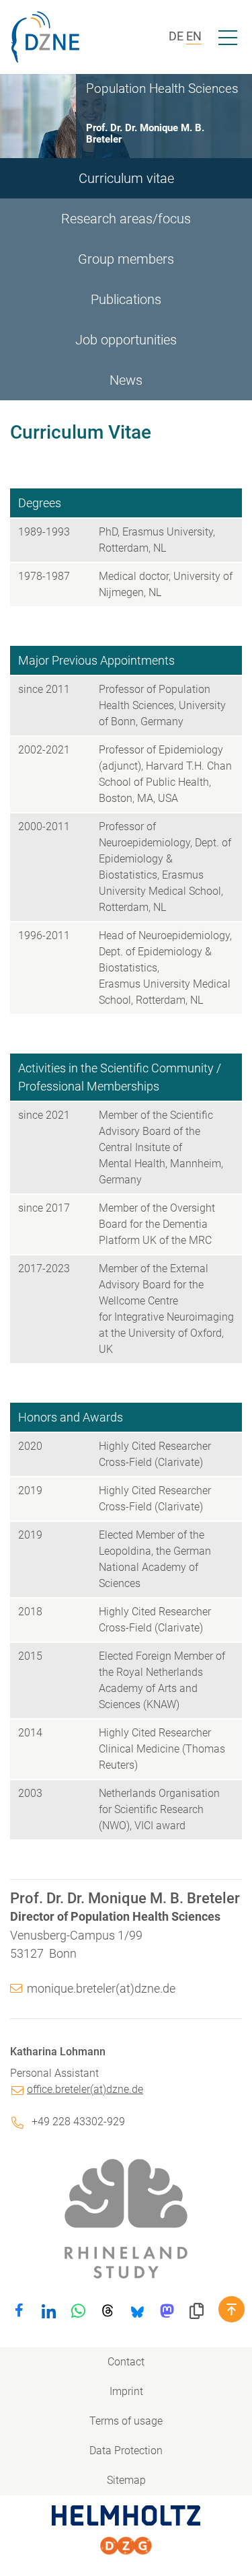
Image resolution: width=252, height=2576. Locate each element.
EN (194, 36)
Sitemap (126, 2480)
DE (176, 36)
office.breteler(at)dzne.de (85, 2089)
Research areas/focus (126, 219)
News (126, 380)
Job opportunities (126, 340)
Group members (126, 259)
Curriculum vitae (126, 178)
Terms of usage (126, 2421)
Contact (126, 2362)
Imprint (126, 2391)
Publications (126, 299)
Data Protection (126, 2451)
